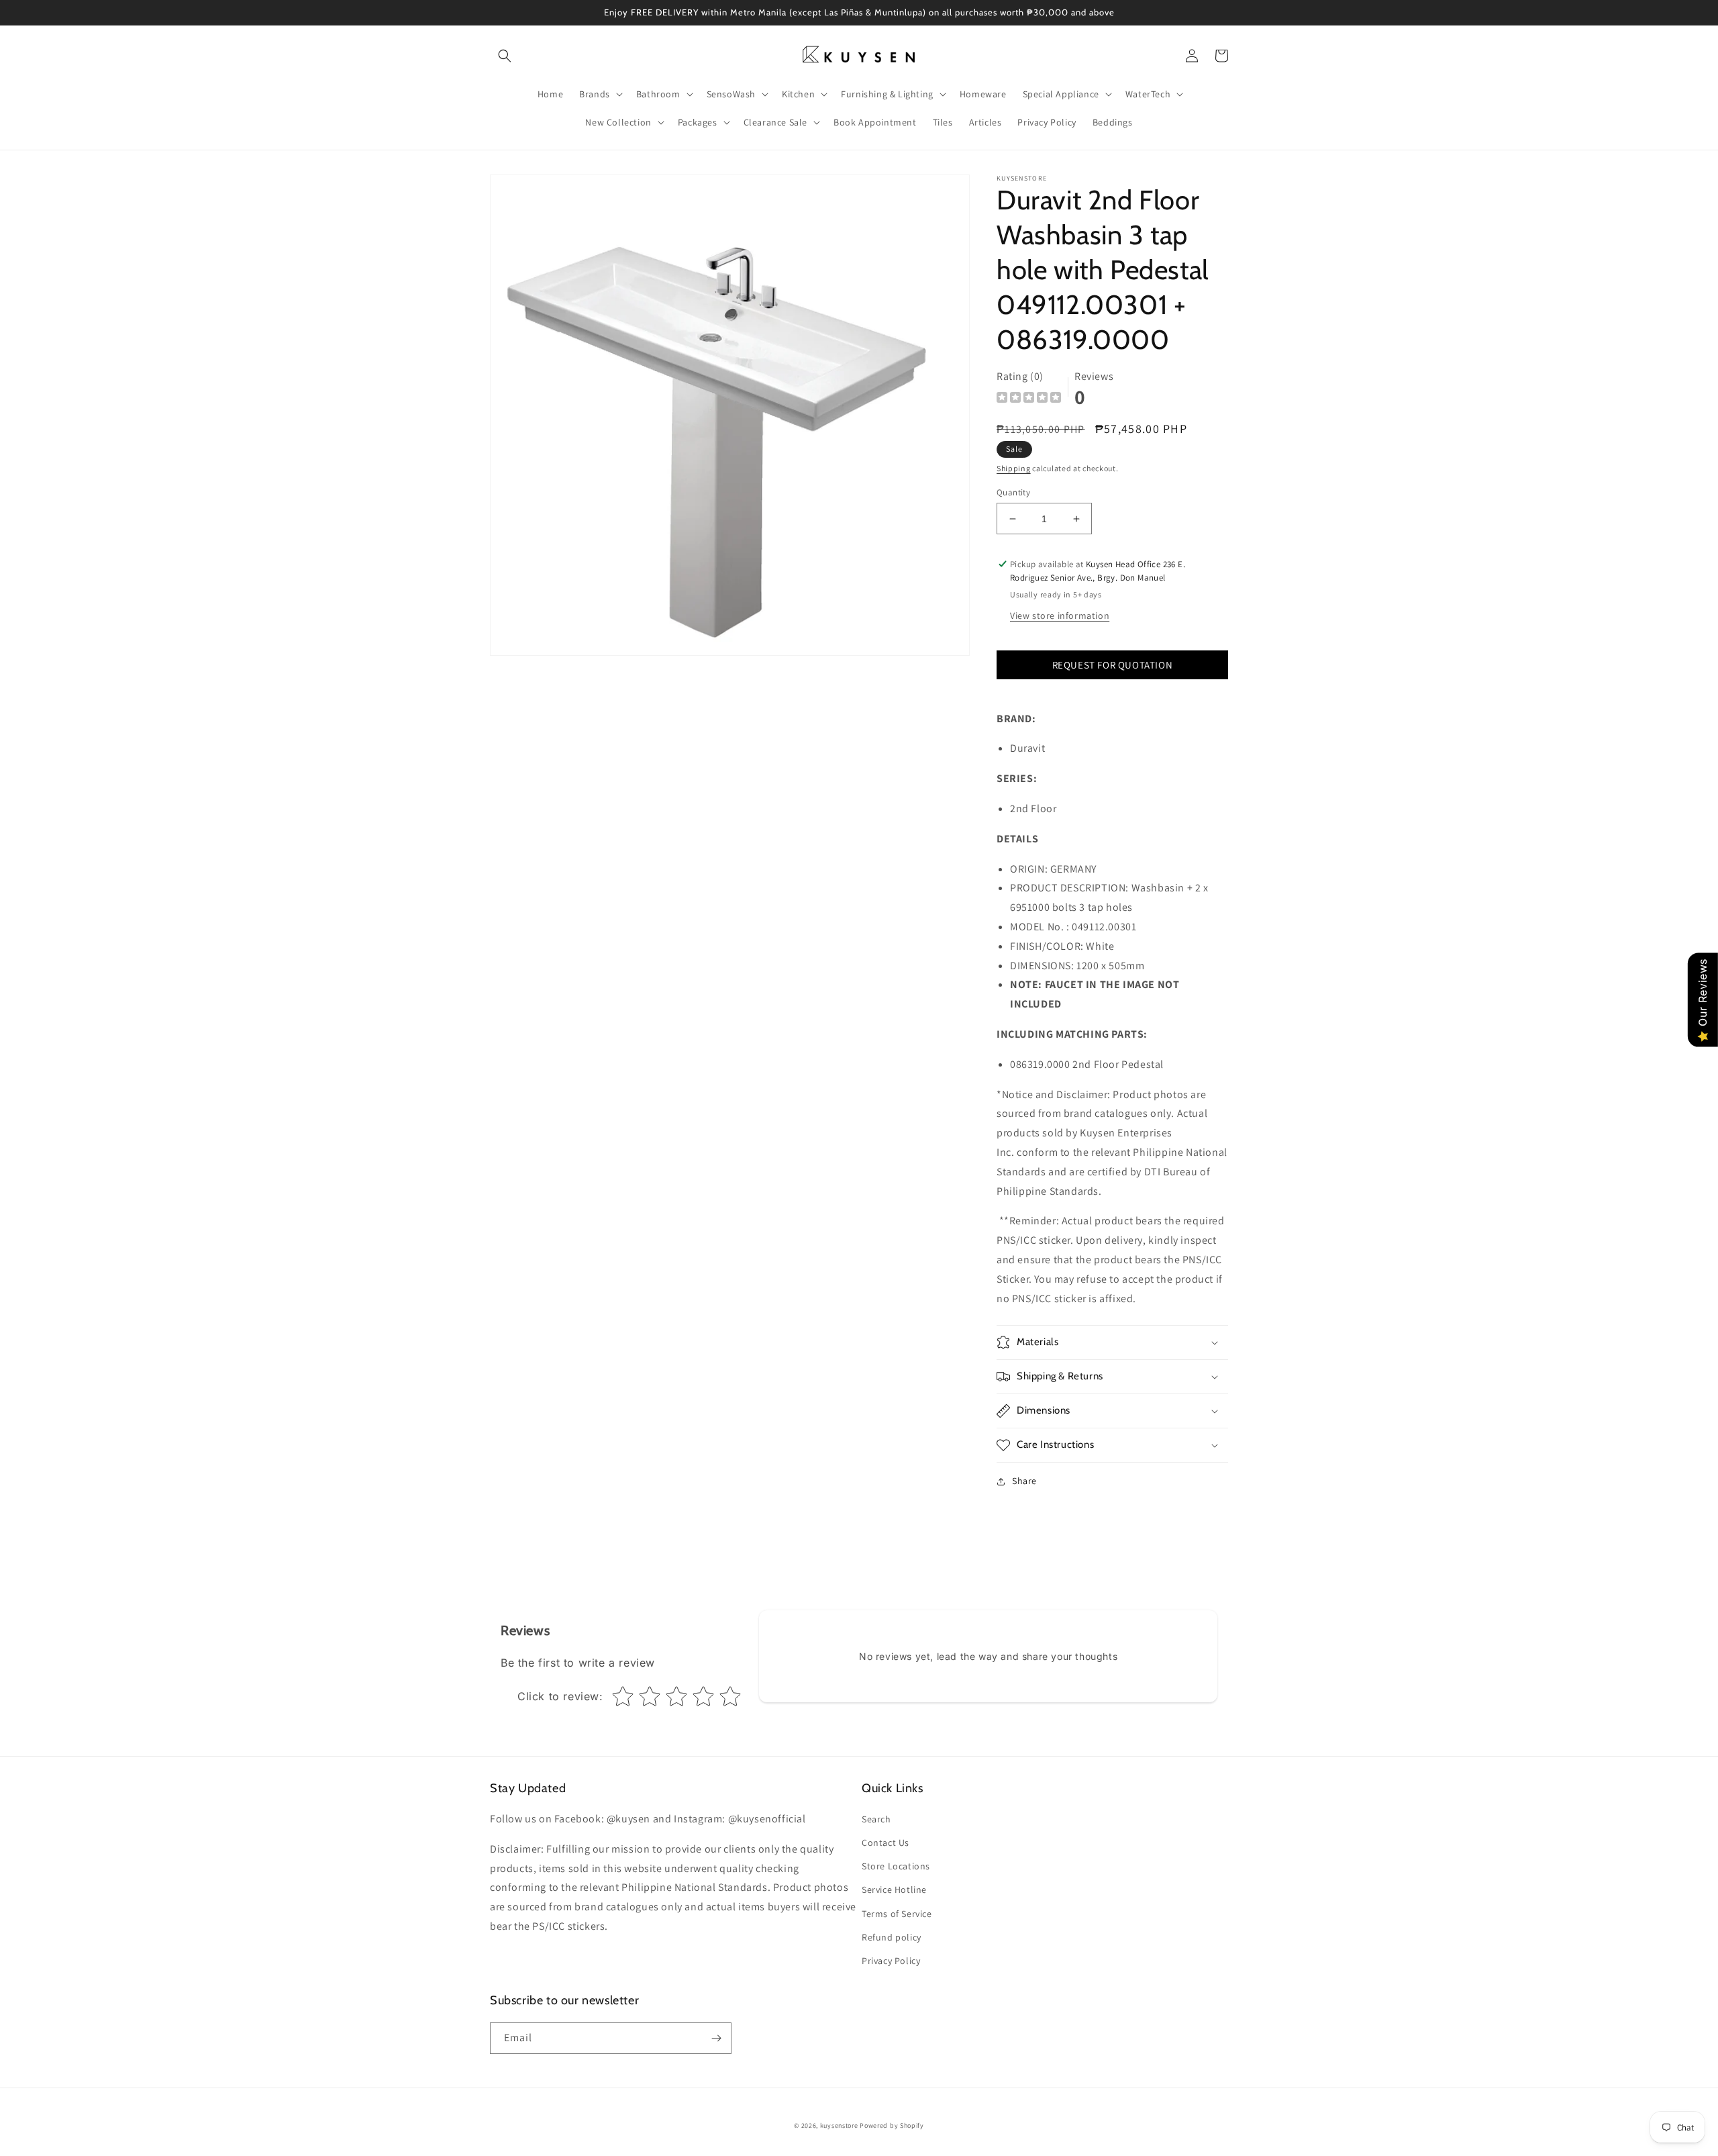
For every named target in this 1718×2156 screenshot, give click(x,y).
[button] (505, 56)
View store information (1060, 616)
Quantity (1013, 492)
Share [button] (1024, 1481)
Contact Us (886, 1843)
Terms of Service (897, 1914)
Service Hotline (894, 1890)
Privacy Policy (891, 1961)
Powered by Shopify (892, 2125)
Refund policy (892, 1937)
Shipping (1014, 468)
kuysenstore (839, 2125)
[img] (1029, 399)
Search (876, 1819)
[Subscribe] (716, 2038)
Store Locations (896, 1866)
